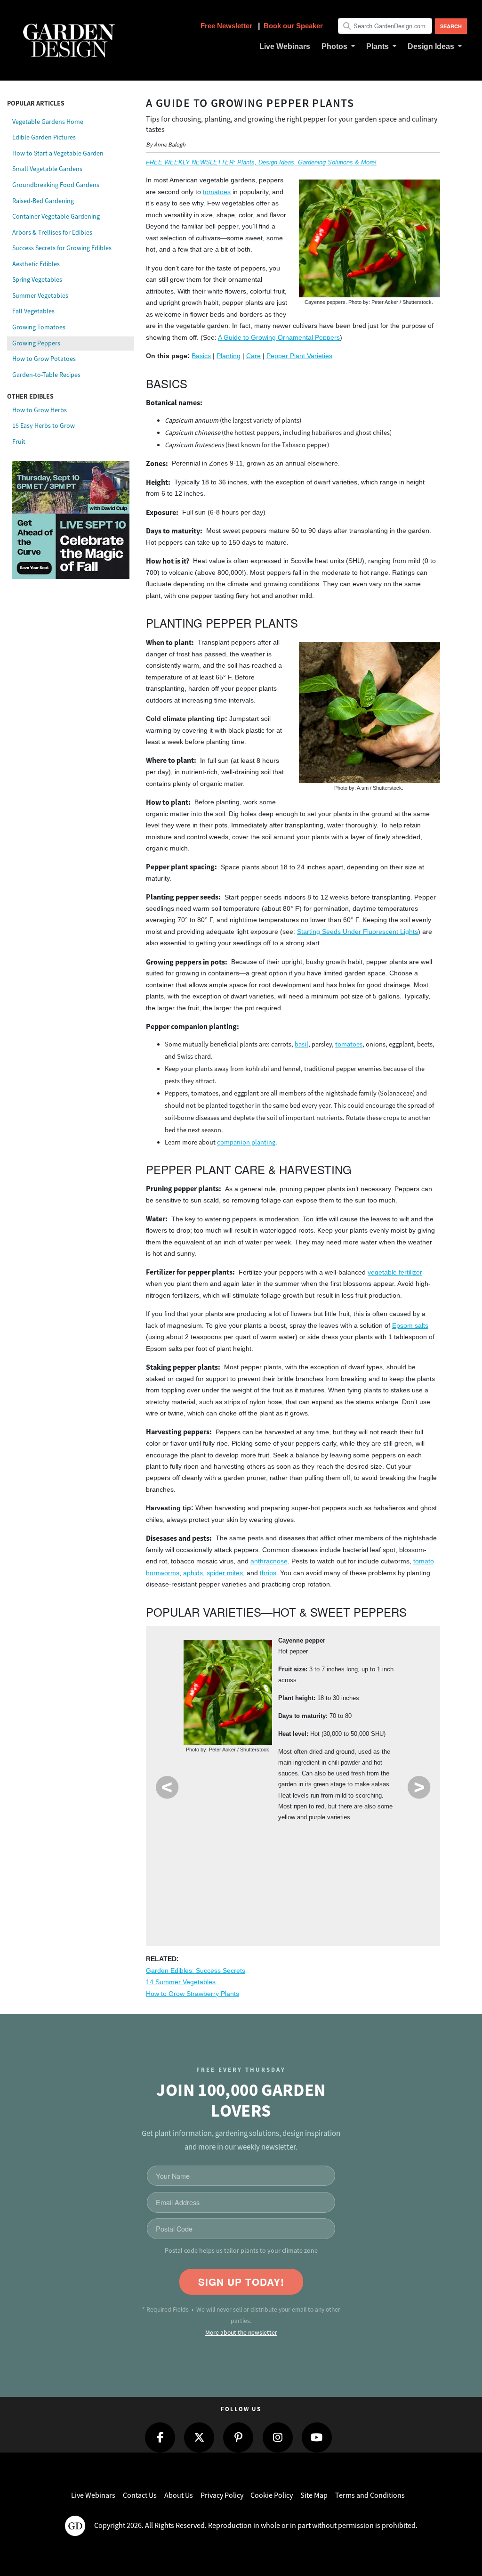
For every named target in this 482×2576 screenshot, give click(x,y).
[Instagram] (278, 2437)
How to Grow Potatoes (44, 359)
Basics (201, 356)
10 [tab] (288, 1913)
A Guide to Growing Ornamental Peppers (279, 338)
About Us (179, 2495)
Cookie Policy (272, 2495)
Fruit (19, 442)
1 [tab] (194, 1878)
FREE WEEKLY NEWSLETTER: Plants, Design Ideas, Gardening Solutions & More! (261, 162)
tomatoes (217, 192)
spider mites (225, 1573)
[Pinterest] (238, 2437)
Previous (167, 1787)
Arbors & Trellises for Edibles (52, 232)
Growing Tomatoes (39, 327)
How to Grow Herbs (40, 410)
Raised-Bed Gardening (43, 201)
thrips (268, 1573)
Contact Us (140, 2495)
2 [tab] (221, 1878)
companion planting (246, 1142)
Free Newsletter (227, 26)
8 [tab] (382, 1878)
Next (419, 1787)
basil (301, 1044)
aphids (193, 1573)
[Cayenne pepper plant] (228, 1692)
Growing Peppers (36, 343)
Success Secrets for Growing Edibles (62, 248)
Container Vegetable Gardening (56, 216)
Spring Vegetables (37, 279)
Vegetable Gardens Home (48, 122)
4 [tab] (275, 1878)
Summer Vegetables (40, 295)
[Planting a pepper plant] (370, 712)
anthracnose (269, 1561)
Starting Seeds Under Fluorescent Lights (357, 932)
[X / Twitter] (199, 2437)
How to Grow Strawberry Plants (193, 1994)
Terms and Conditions (370, 2495)
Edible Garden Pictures (44, 137)
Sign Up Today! (241, 2282)
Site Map (314, 2495)
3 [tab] (248, 1878)
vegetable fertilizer (395, 1272)
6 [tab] (328, 1878)
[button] (338, 47)
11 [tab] (315, 1913)
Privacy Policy (222, 2495)
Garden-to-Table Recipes (46, 375)
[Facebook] (160, 2437)
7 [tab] (355, 1878)
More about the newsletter (241, 2333)
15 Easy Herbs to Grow (44, 425)
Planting (229, 356)
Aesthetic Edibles (36, 264)
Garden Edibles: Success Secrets (196, 1971)
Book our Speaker (293, 26)
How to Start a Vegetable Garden (58, 153)
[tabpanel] (293, 1732)
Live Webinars (93, 2495)
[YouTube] (317, 2437)
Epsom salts (410, 1326)
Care (253, 356)
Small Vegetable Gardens (47, 169)
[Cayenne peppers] (370, 238)
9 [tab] (261, 1913)
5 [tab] (301, 1878)
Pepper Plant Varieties (299, 356)
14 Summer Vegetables (181, 1982)
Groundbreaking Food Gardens (56, 185)
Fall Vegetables (33, 311)
